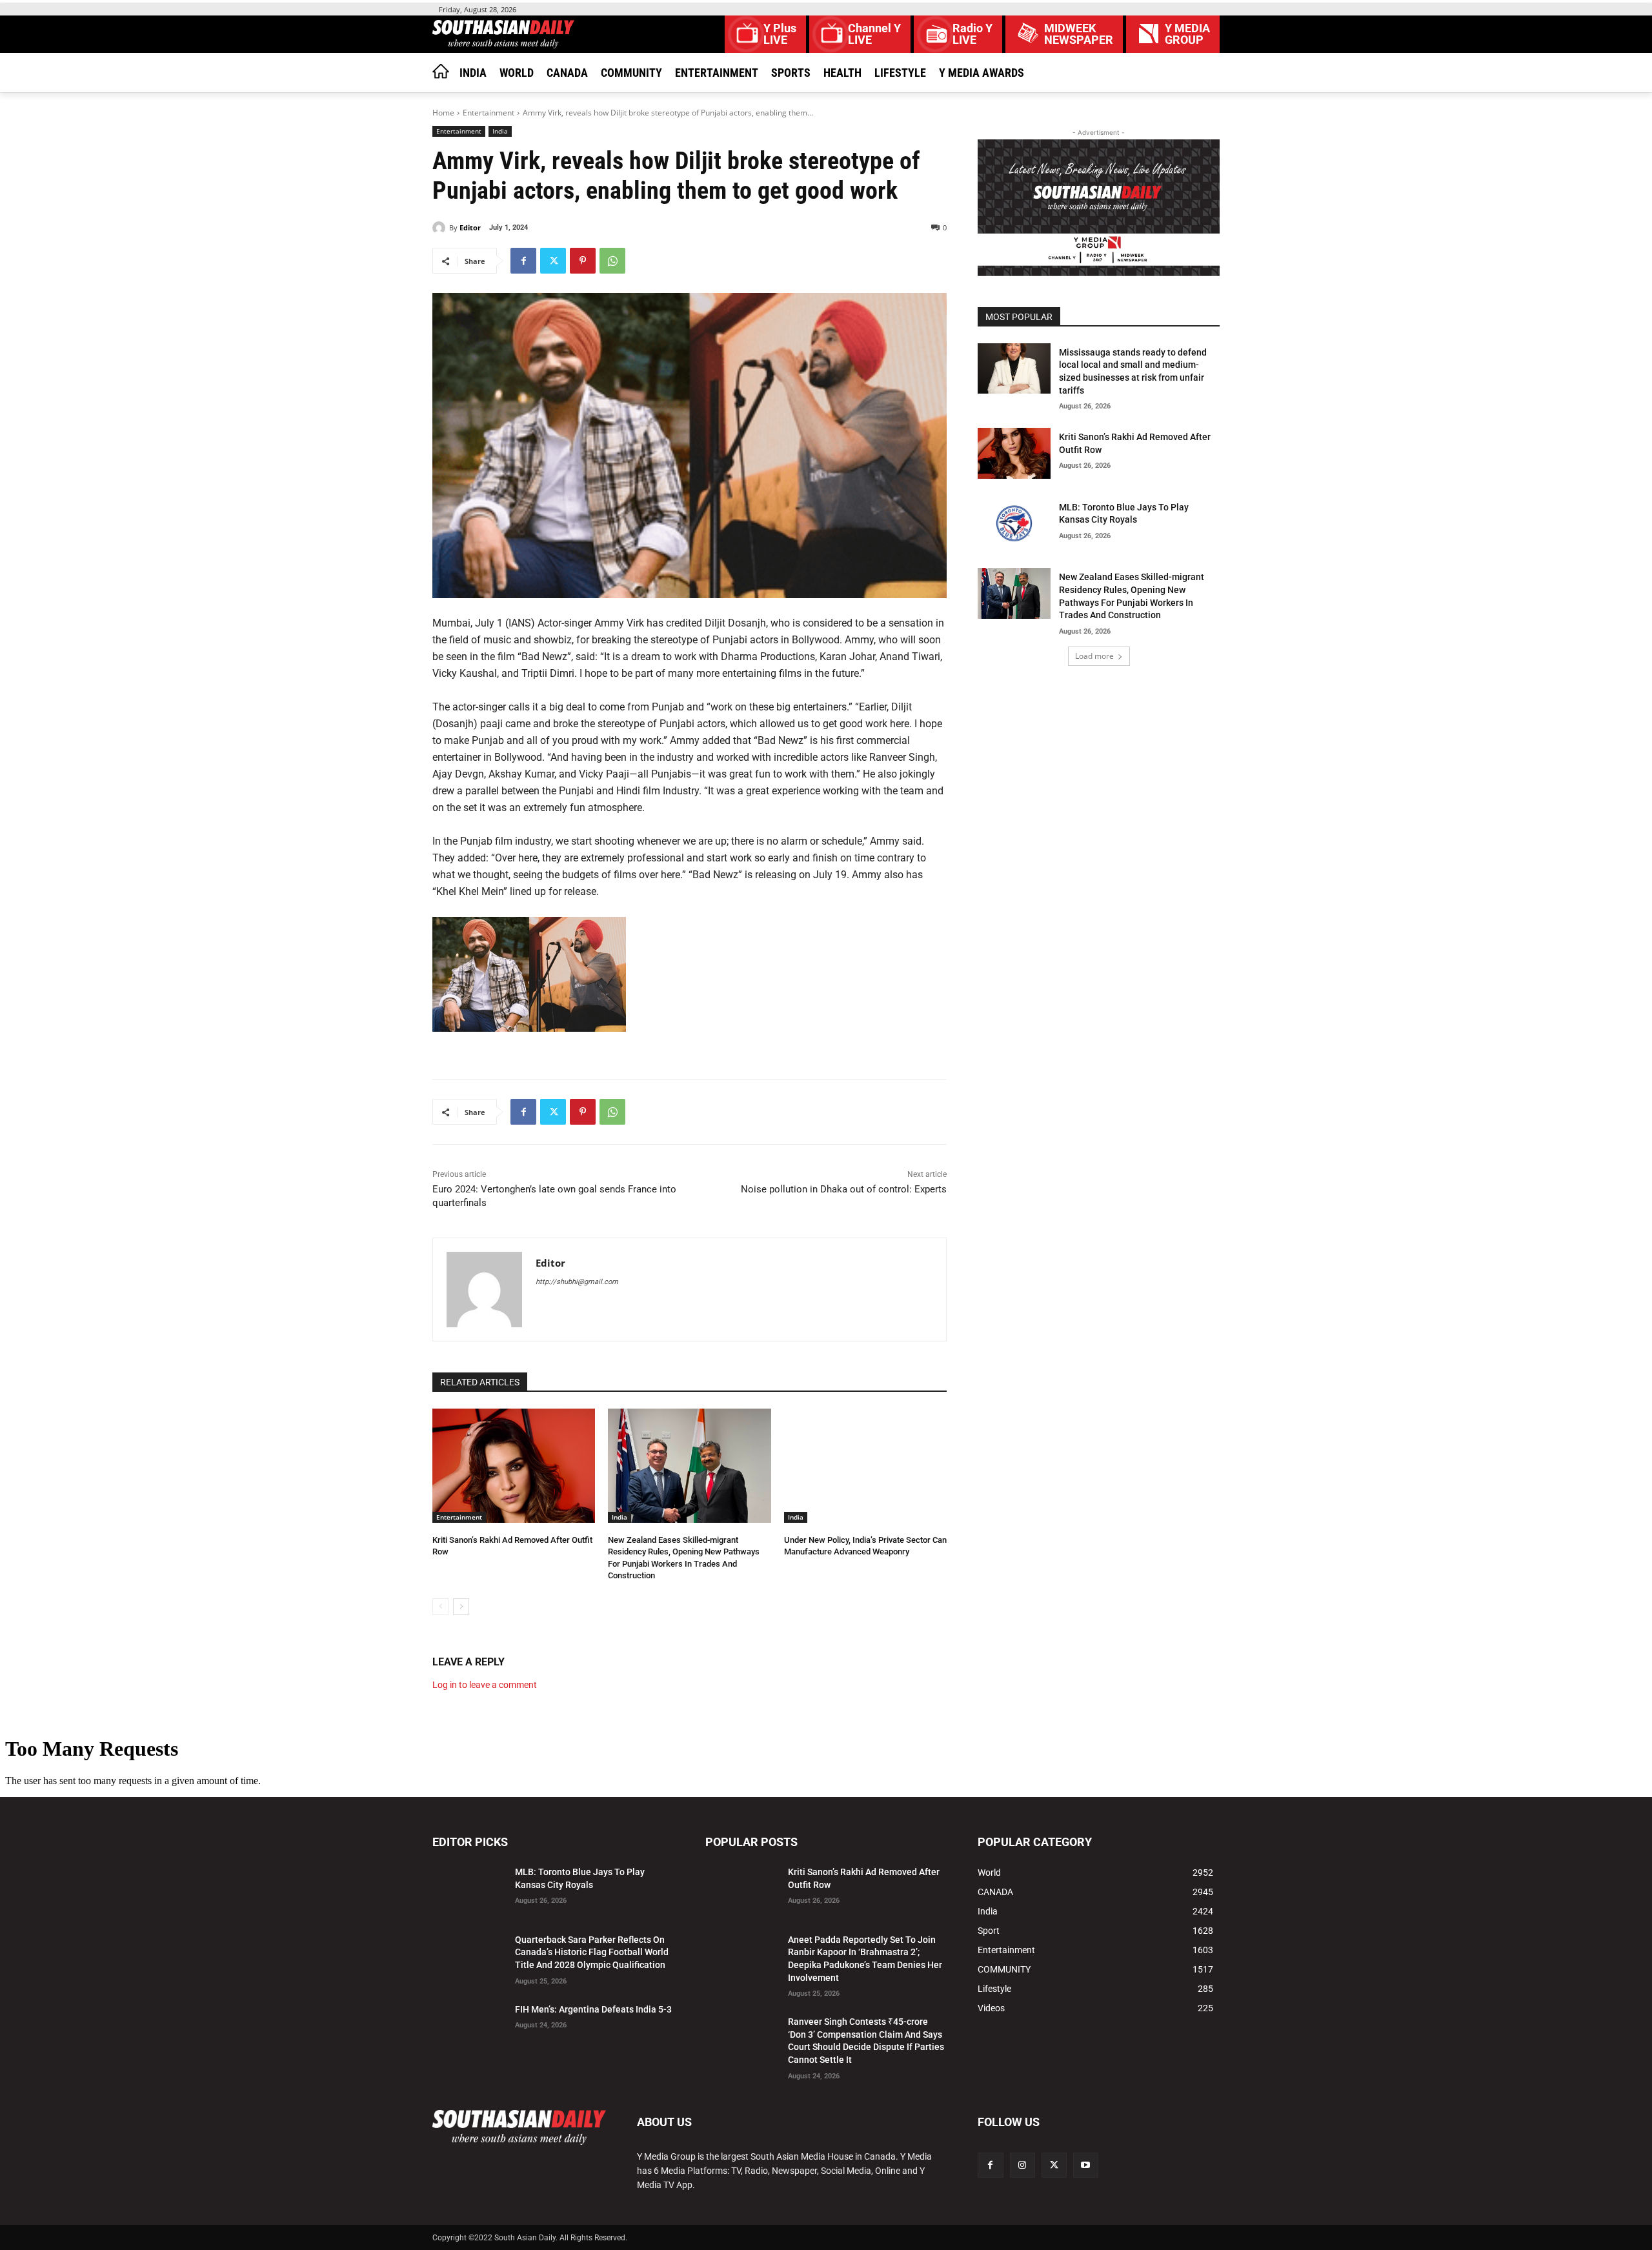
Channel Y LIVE (874, 34)
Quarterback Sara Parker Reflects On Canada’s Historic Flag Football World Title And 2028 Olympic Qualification (592, 1952)
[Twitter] (553, 261)
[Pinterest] (583, 261)
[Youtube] (1086, 2165)
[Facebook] (523, 261)
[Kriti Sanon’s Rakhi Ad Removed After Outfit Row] (514, 1466)
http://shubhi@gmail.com (577, 1282)
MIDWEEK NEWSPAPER (1079, 34)
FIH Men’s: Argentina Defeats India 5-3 (593, 2009)
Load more (1094, 656)
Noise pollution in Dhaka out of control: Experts (844, 1189)
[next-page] (461, 1607)
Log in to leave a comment (485, 1685)
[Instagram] (1022, 2165)
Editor (470, 227)
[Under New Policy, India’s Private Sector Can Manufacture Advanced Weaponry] (865, 1466)
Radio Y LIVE (972, 34)
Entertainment (489, 113)
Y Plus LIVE (780, 34)
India (500, 131)
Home (443, 113)
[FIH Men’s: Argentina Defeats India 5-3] (468, 2026)
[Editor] (441, 228)
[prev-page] (440, 1607)
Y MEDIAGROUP (1187, 34)
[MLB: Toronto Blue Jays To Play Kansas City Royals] (1014, 524)
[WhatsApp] (612, 261)
